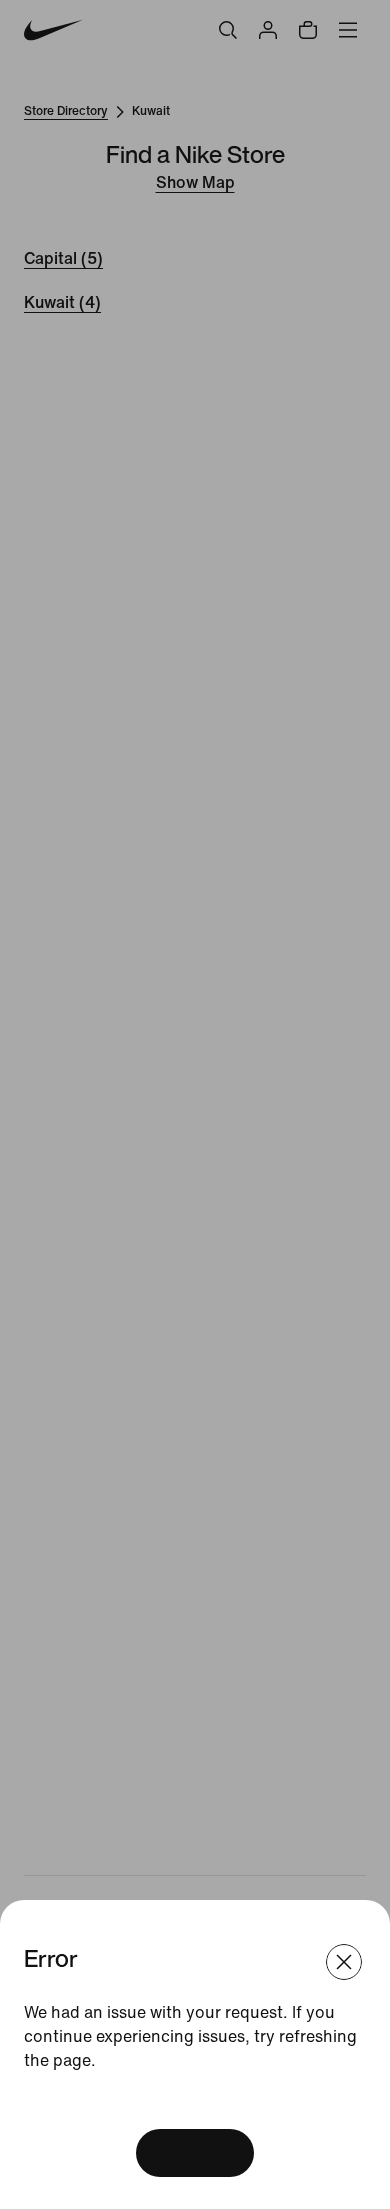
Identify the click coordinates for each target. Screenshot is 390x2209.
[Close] (344, 1962)
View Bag (195, 2152)
